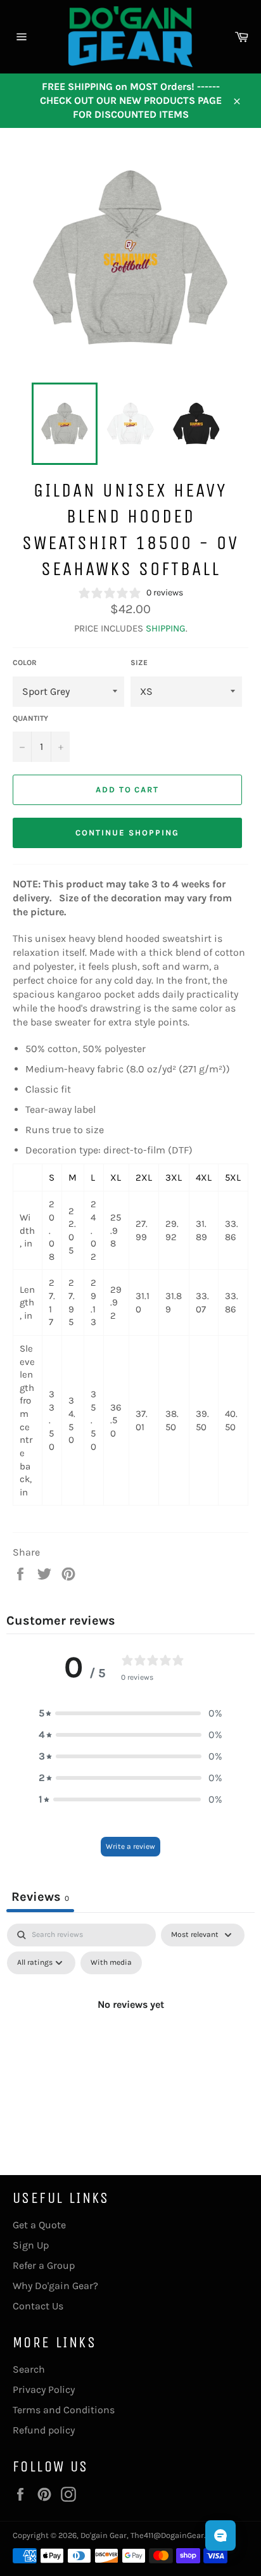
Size (139, 663)
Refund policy (44, 2430)
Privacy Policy (44, 2389)
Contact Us (38, 2306)
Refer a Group (44, 2265)
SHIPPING (166, 628)
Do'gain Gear (104, 2535)
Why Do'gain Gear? (55, 2286)
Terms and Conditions (64, 2410)
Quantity (30, 718)
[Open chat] (220, 2535)
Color (25, 663)
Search (29, 2369)
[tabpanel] (130, 2033)
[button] (130, 1713)
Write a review (130, 1846)
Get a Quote (39, 2225)
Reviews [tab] (40, 1897)
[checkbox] (111, 1963)
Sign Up (31, 2245)
